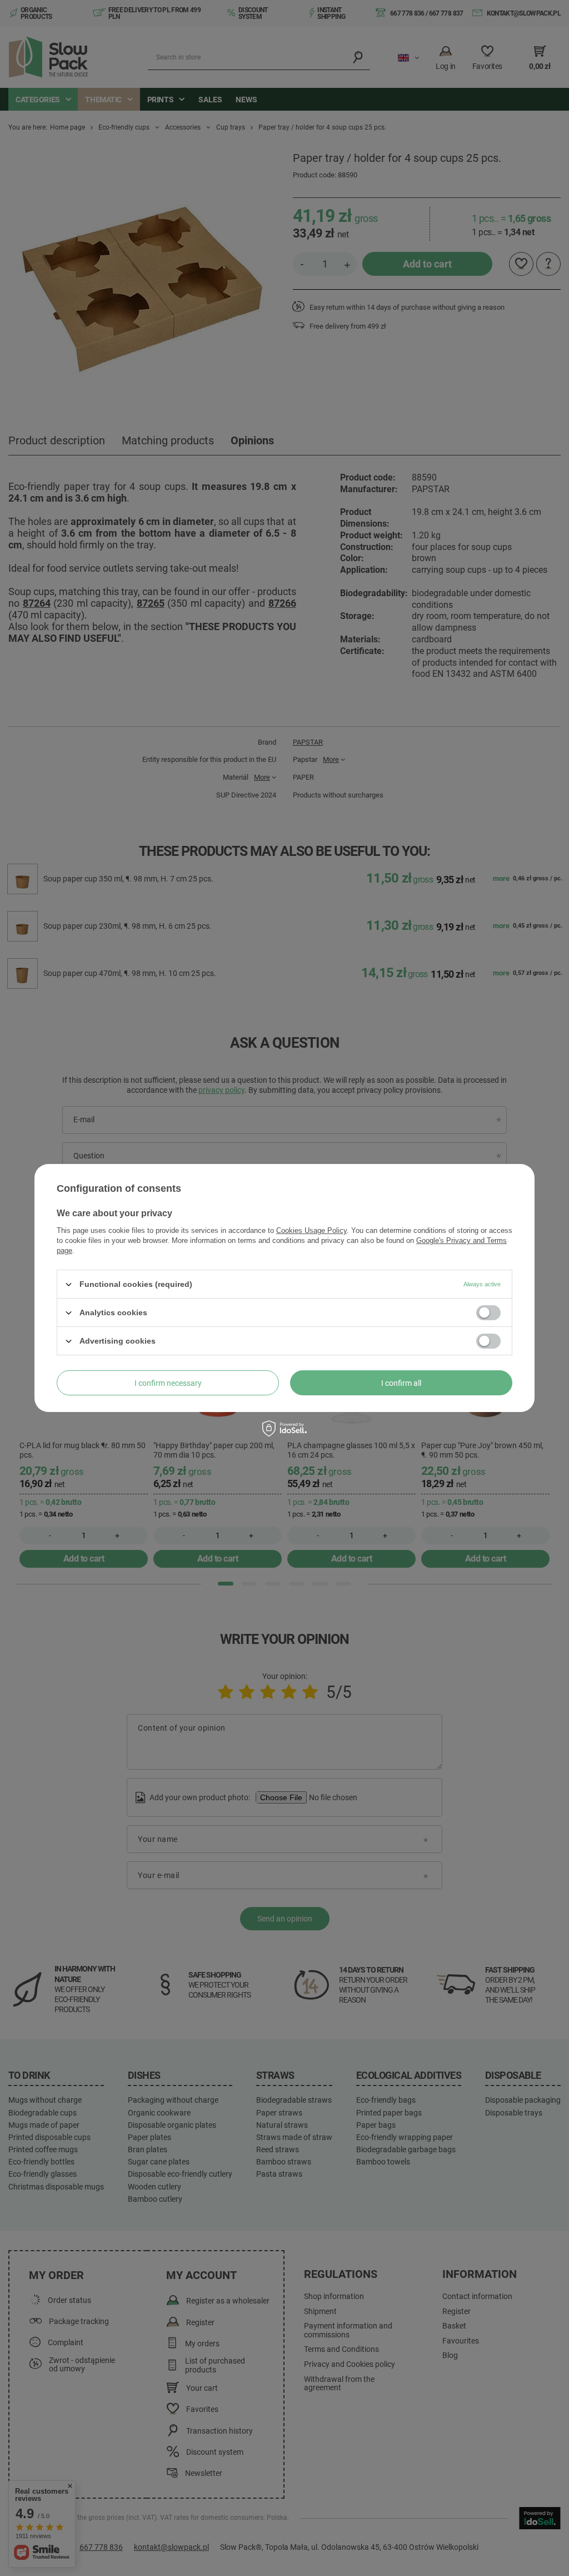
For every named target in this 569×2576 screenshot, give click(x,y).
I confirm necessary (168, 1383)
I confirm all (401, 1383)
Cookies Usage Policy (311, 1230)
